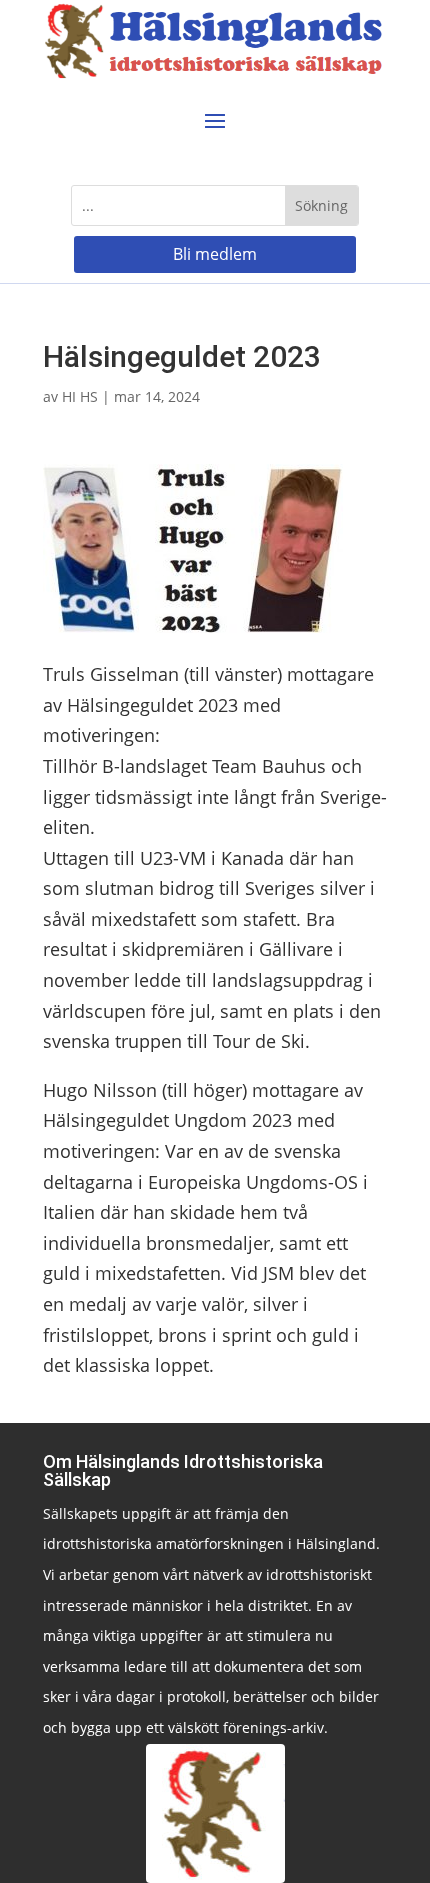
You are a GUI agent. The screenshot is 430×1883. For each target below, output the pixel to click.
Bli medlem (215, 254)
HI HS (80, 396)
